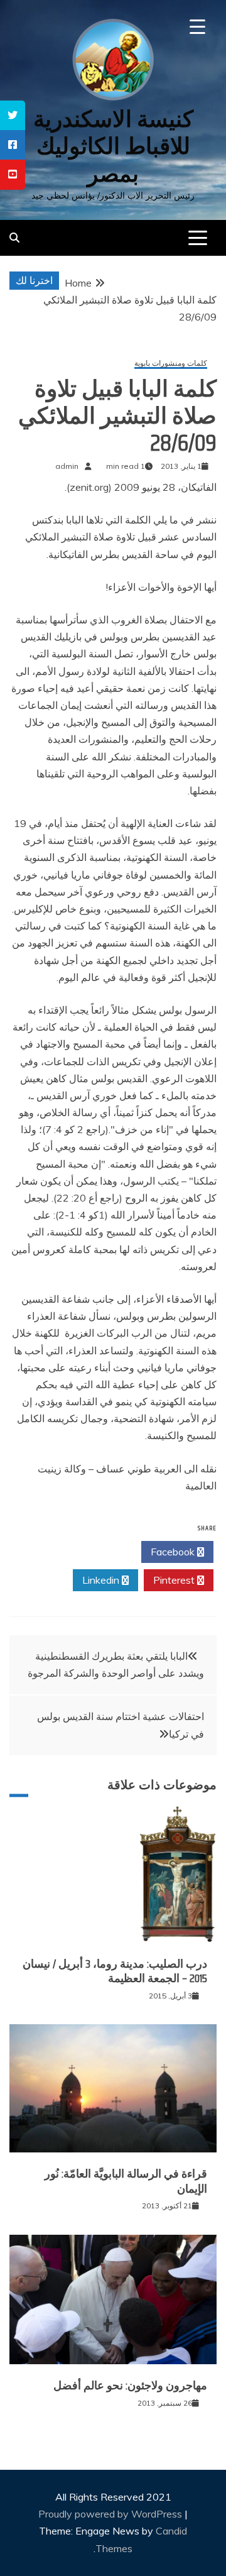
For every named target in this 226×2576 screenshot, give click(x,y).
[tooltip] (13, 115)
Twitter (101, 1552)
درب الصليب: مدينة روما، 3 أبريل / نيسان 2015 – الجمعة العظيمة (115, 1971)
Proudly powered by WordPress (111, 2514)
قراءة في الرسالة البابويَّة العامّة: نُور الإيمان (126, 2181)
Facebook (174, 1552)
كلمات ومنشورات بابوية (171, 364)
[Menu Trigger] (197, 27)
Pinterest (175, 1580)
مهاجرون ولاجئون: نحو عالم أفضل (130, 2386)
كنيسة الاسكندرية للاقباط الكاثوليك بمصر (113, 146)
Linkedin (102, 1580)
